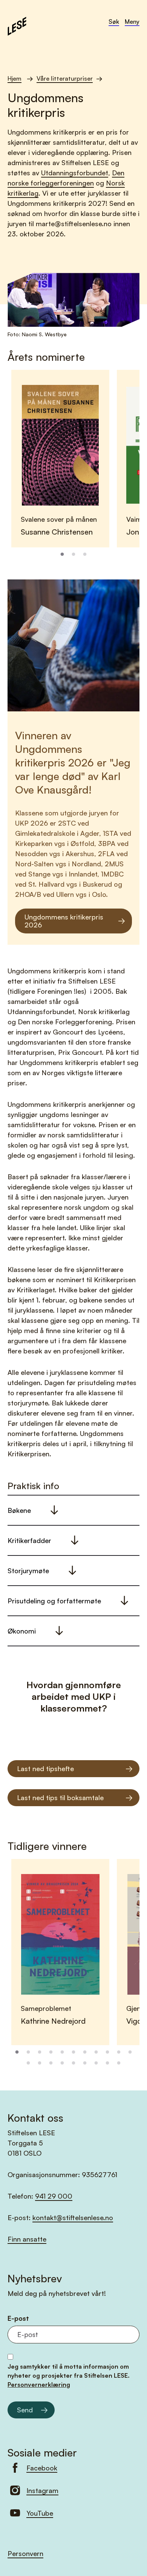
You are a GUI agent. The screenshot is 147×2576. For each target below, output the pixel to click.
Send (25, 2410)
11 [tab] (130, 2052)
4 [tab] (51, 2052)
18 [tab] (96, 2063)
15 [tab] (62, 2063)
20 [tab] (119, 2063)
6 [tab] (73, 2052)
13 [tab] (40, 2063)
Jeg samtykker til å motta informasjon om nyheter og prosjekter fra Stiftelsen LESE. (69, 2375)
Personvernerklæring (39, 2384)
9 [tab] (107, 2052)
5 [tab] (62, 2052)
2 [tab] (73, 555)
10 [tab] (119, 2052)
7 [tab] (85, 2052)
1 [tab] (62, 555)
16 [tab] (73, 2063)
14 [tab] (51, 2063)
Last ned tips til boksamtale (60, 1798)
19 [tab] (107, 2063)
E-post (18, 2318)
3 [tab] (85, 555)
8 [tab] (96, 2052)
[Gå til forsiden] (17, 25)
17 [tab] (85, 2063)
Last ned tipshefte (45, 1768)
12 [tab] (28, 2063)
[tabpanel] (60, 459)
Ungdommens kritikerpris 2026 (64, 921)
